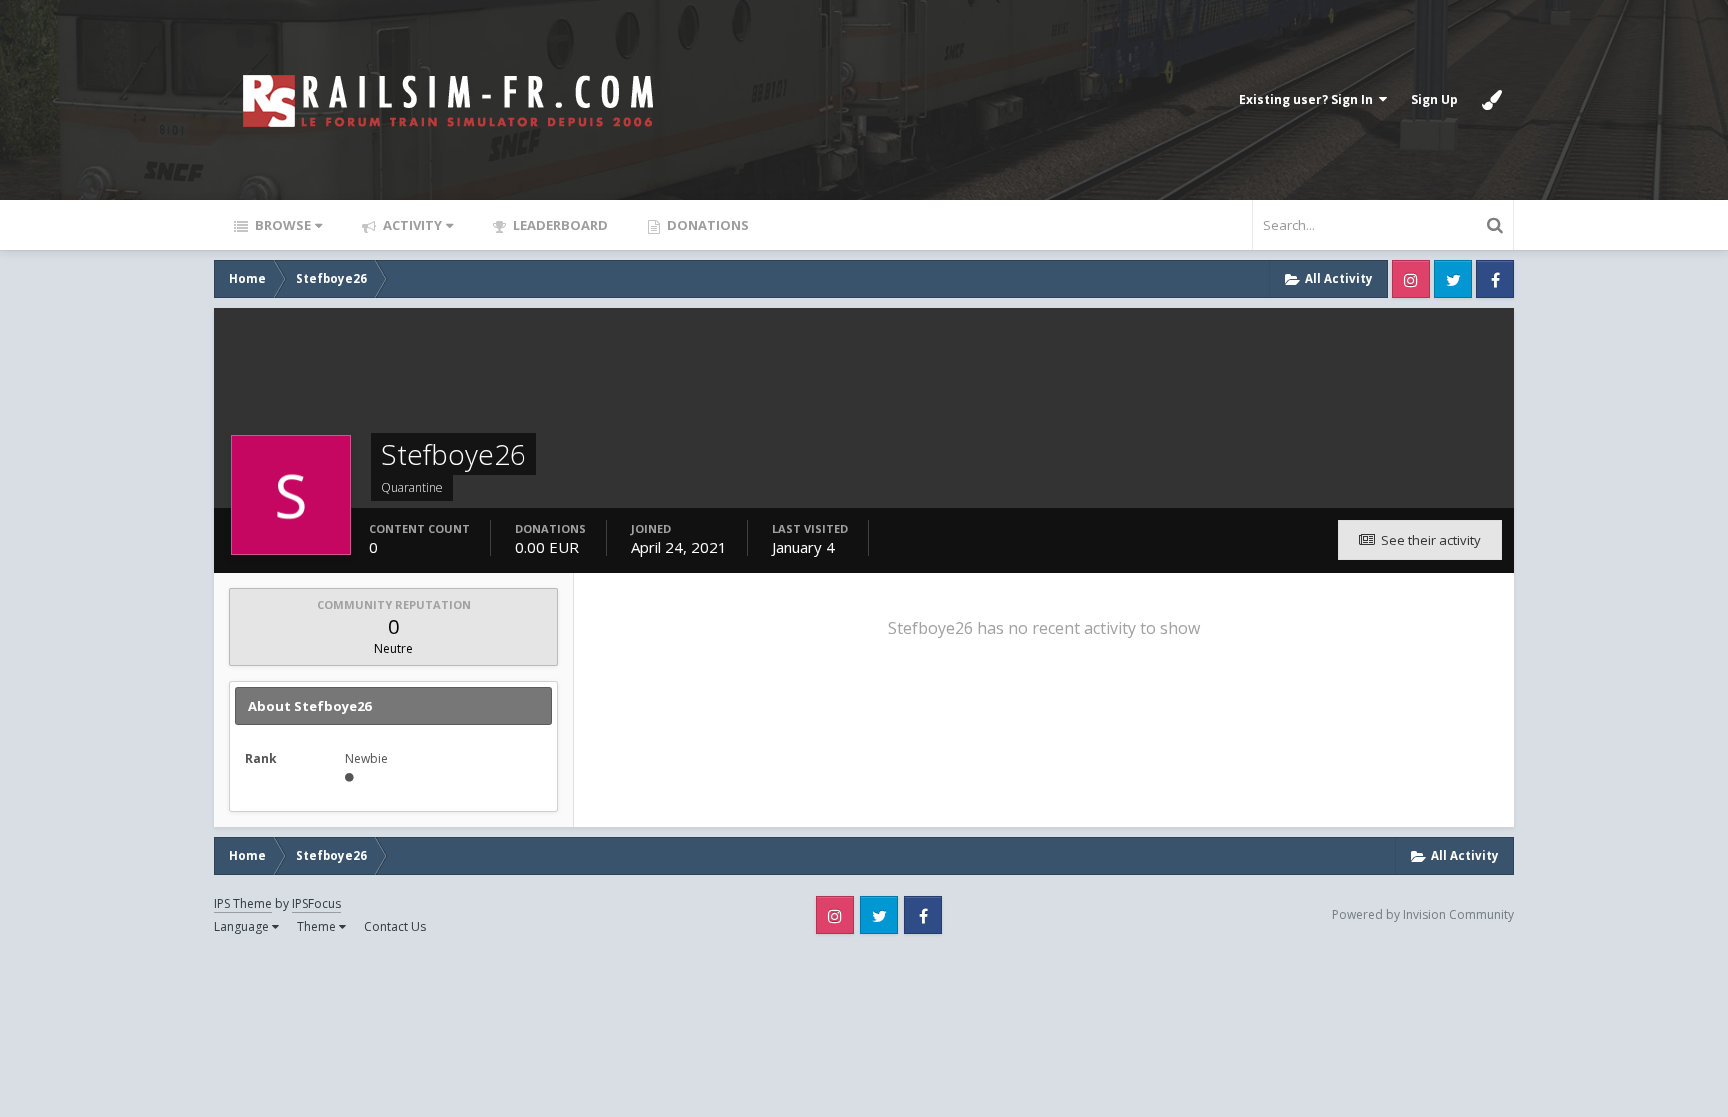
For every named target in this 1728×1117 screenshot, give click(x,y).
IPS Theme (243, 903)
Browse (281, 225)
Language (243, 926)
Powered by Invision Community (1423, 914)
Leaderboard (559, 225)
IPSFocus (316, 903)
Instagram (1411, 279)
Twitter (1453, 279)
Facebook (1495, 279)
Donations (706, 225)
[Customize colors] (1492, 100)
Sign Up (1434, 99)
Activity (411, 225)
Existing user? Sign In (1309, 99)
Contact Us (395, 926)
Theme (318, 926)
